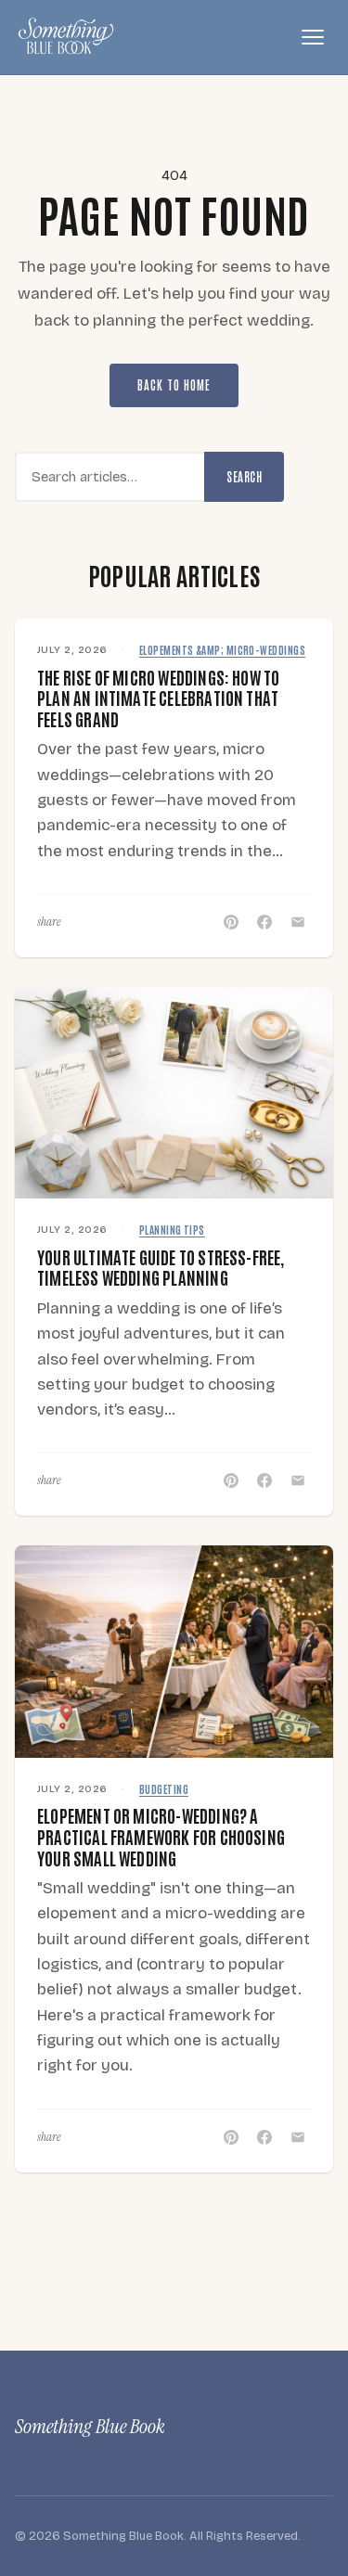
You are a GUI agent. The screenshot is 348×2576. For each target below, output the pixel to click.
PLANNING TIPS (172, 1230)
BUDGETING (164, 1789)
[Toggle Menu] (313, 37)
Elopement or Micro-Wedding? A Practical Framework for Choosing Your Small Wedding (161, 1836)
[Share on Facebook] (264, 922)
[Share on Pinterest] (231, 922)
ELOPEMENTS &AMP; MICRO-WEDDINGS (222, 650)
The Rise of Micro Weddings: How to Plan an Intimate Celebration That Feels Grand (158, 698)
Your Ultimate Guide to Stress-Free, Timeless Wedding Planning (161, 1267)
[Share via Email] (298, 922)
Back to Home (174, 384)
